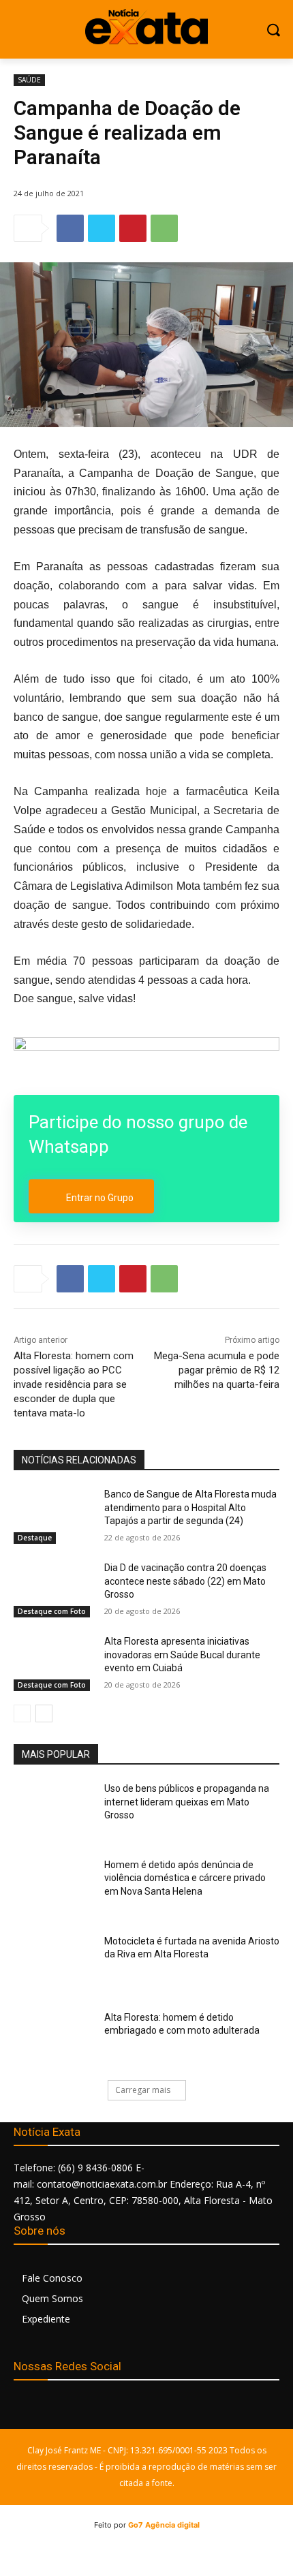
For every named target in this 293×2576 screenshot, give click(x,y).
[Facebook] (70, 228)
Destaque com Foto (52, 1611)
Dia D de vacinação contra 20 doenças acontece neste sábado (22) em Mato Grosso (185, 1581)
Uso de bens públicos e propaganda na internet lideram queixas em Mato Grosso (187, 1802)
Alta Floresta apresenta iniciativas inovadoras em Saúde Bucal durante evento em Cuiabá (182, 1655)
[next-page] (44, 1713)
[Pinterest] (133, 228)
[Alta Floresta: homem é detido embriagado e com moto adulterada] (53, 2039)
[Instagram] (56, 2409)
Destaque (35, 1538)
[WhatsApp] (164, 228)
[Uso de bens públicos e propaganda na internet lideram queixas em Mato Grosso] (53, 1810)
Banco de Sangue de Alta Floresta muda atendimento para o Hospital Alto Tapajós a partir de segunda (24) (190, 1507)
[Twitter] (102, 228)
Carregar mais (143, 2090)
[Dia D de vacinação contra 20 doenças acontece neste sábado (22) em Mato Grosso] (53, 1589)
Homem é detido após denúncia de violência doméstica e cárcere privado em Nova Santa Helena (185, 1878)
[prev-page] (22, 1713)
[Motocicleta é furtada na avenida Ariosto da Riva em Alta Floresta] (53, 1963)
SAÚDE (29, 80)
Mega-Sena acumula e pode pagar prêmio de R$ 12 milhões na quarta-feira (217, 1370)
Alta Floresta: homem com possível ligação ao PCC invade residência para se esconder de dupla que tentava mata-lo (74, 1384)
